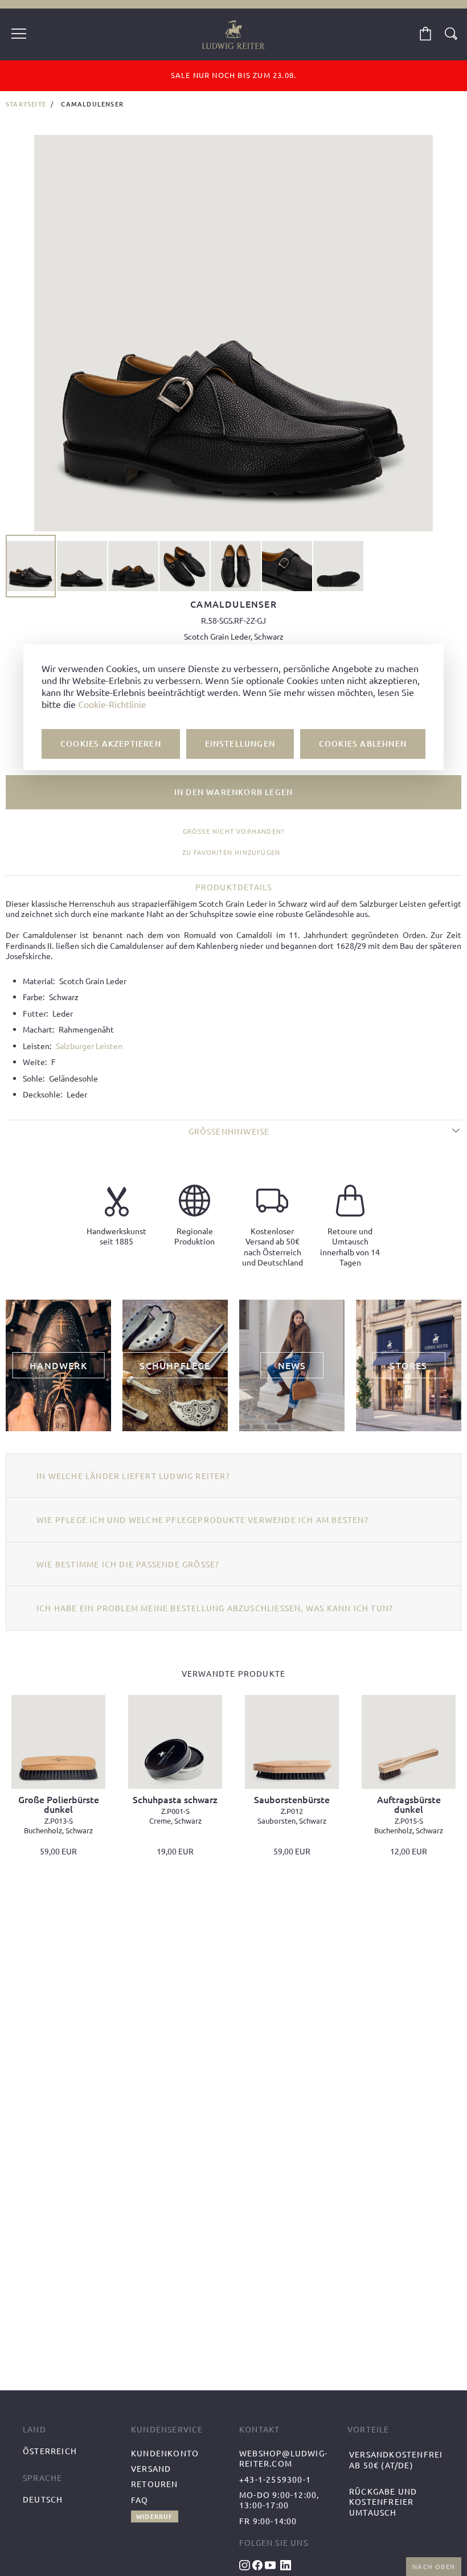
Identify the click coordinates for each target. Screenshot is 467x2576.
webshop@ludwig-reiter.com (283, 2458)
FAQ (140, 2500)
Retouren (155, 2484)
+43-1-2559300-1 (275, 2479)
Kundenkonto (165, 2453)
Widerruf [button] (155, 2516)
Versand (151, 2468)
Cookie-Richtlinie (112, 705)
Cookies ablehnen (363, 744)
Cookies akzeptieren (111, 744)
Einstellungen (240, 744)
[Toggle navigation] (19, 35)
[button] (83, 566)
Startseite (26, 104)
